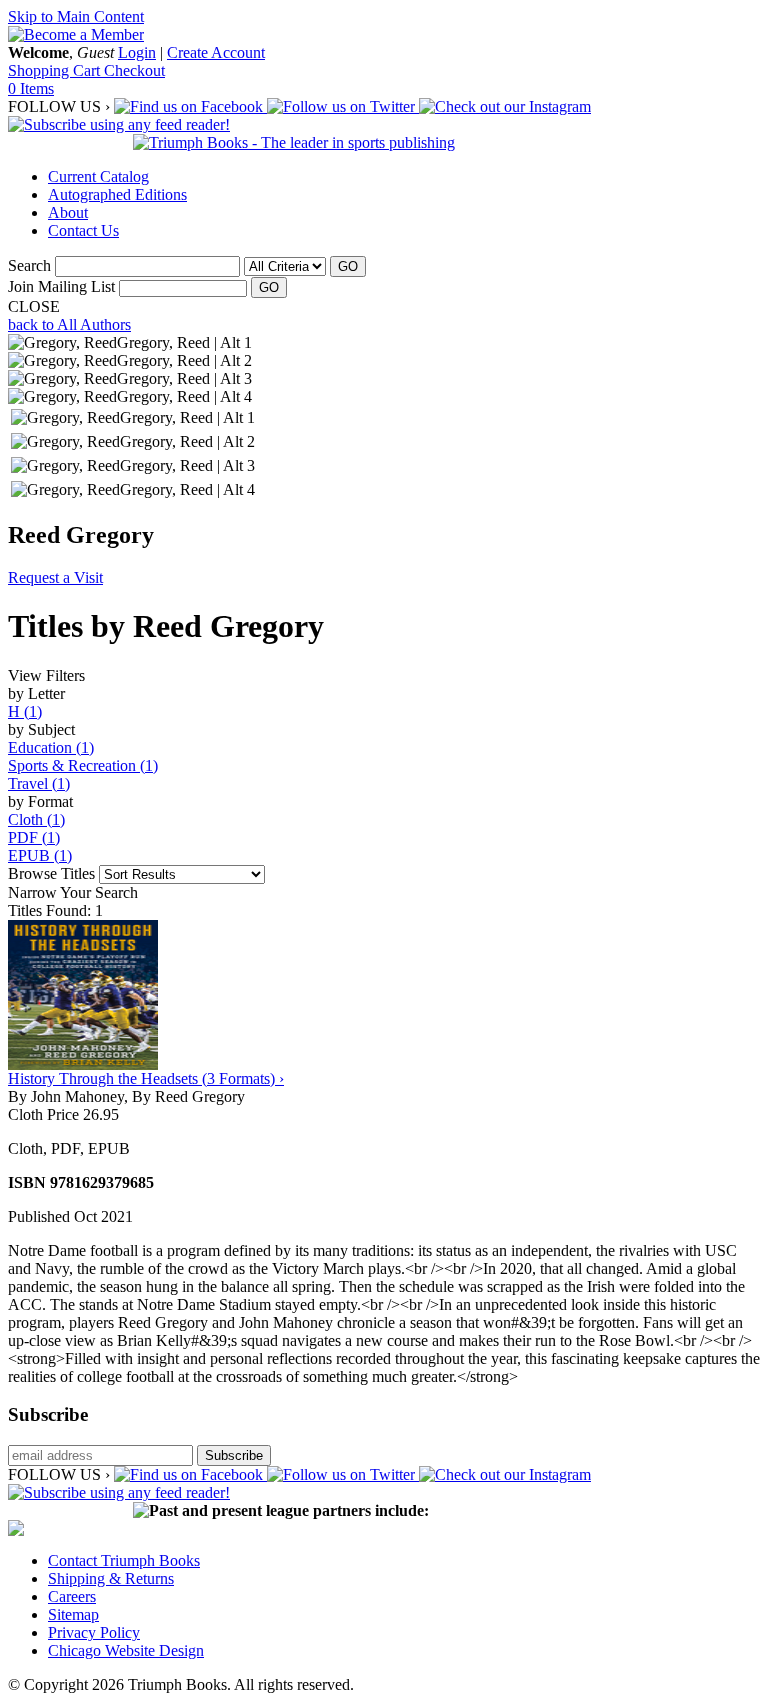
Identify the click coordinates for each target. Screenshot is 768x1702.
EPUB (40, 855)
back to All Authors (69, 324)
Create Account (216, 52)
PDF (34, 837)
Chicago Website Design (126, 1650)
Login (137, 52)
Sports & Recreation (83, 765)
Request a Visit (55, 577)
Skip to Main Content (76, 16)
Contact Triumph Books (124, 1560)
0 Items (31, 88)
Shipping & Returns (111, 1578)
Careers (72, 1596)
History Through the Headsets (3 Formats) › (146, 1078)
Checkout (134, 70)
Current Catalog (98, 176)
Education (51, 747)
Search (29, 265)
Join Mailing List (61, 286)
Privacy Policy (94, 1632)
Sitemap (73, 1614)
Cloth (36, 819)
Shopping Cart (56, 70)
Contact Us (83, 230)
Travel (39, 783)
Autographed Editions (117, 194)
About (68, 212)
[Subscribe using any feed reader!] (119, 124)
